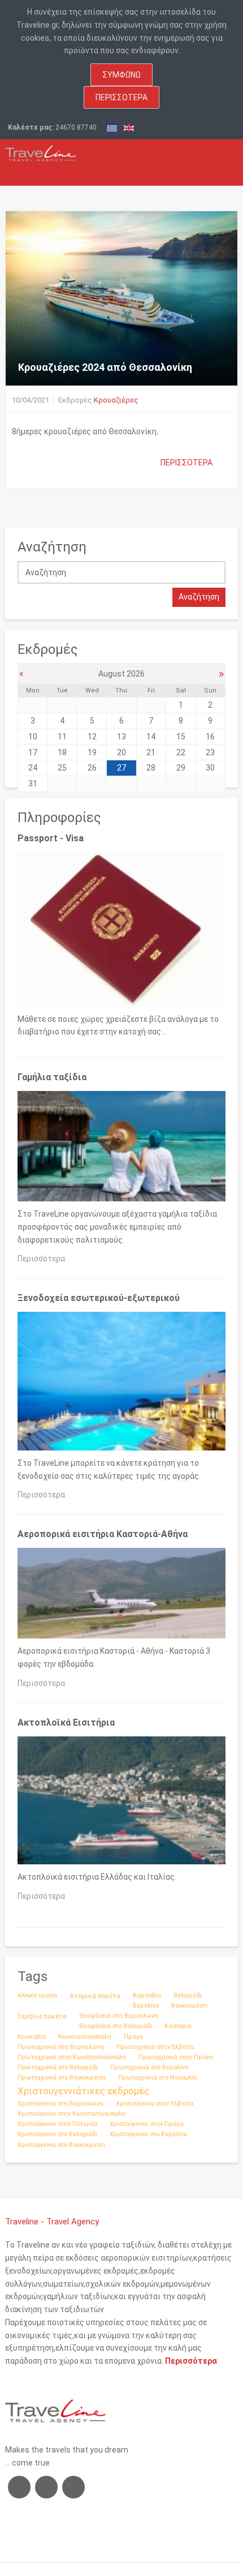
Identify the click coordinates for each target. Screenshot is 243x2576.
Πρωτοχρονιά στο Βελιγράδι (58, 2067)
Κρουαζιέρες (116, 400)
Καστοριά (178, 2026)
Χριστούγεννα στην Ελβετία (155, 2104)
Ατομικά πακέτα (95, 1996)
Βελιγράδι (188, 1995)
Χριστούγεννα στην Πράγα (147, 2124)
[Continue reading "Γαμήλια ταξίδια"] (121, 1149)
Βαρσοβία (147, 1995)
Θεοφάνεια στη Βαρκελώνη (119, 2016)
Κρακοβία (32, 2037)
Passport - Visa (51, 838)
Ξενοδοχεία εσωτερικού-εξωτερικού (99, 1298)
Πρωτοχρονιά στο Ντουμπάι (158, 2078)
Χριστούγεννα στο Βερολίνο (148, 2134)
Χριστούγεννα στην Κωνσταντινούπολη (71, 2114)
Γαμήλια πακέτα (42, 2016)
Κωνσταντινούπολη (85, 2037)
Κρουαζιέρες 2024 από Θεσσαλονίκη (105, 367)
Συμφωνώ (121, 75)
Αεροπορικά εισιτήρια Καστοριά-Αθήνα (103, 1534)
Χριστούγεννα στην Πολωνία (57, 2124)
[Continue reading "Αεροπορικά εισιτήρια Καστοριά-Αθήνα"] (121, 1595)
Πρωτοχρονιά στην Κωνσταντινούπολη (72, 2057)
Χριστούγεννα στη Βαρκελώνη (60, 2104)
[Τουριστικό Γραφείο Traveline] (40, 150)
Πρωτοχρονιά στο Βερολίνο (149, 2067)
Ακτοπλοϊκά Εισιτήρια (66, 1723)
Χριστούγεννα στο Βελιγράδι (57, 2134)
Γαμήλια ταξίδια (52, 1077)
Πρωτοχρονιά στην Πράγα (176, 2057)
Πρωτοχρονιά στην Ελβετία (155, 2047)
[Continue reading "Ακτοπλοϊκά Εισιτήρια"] (121, 1803)
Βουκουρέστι (189, 2006)
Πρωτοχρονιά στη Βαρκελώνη (61, 2047)
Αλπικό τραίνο (37, 1995)
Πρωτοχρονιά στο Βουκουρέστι (62, 2078)
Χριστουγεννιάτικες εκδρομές (83, 2091)
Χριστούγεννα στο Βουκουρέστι (61, 2145)
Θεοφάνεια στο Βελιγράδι (116, 2026)
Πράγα (133, 2037)
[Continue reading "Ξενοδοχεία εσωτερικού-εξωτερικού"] (121, 1384)
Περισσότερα (121, 97)
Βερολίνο (146, 2006)
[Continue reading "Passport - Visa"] (121, 932)
